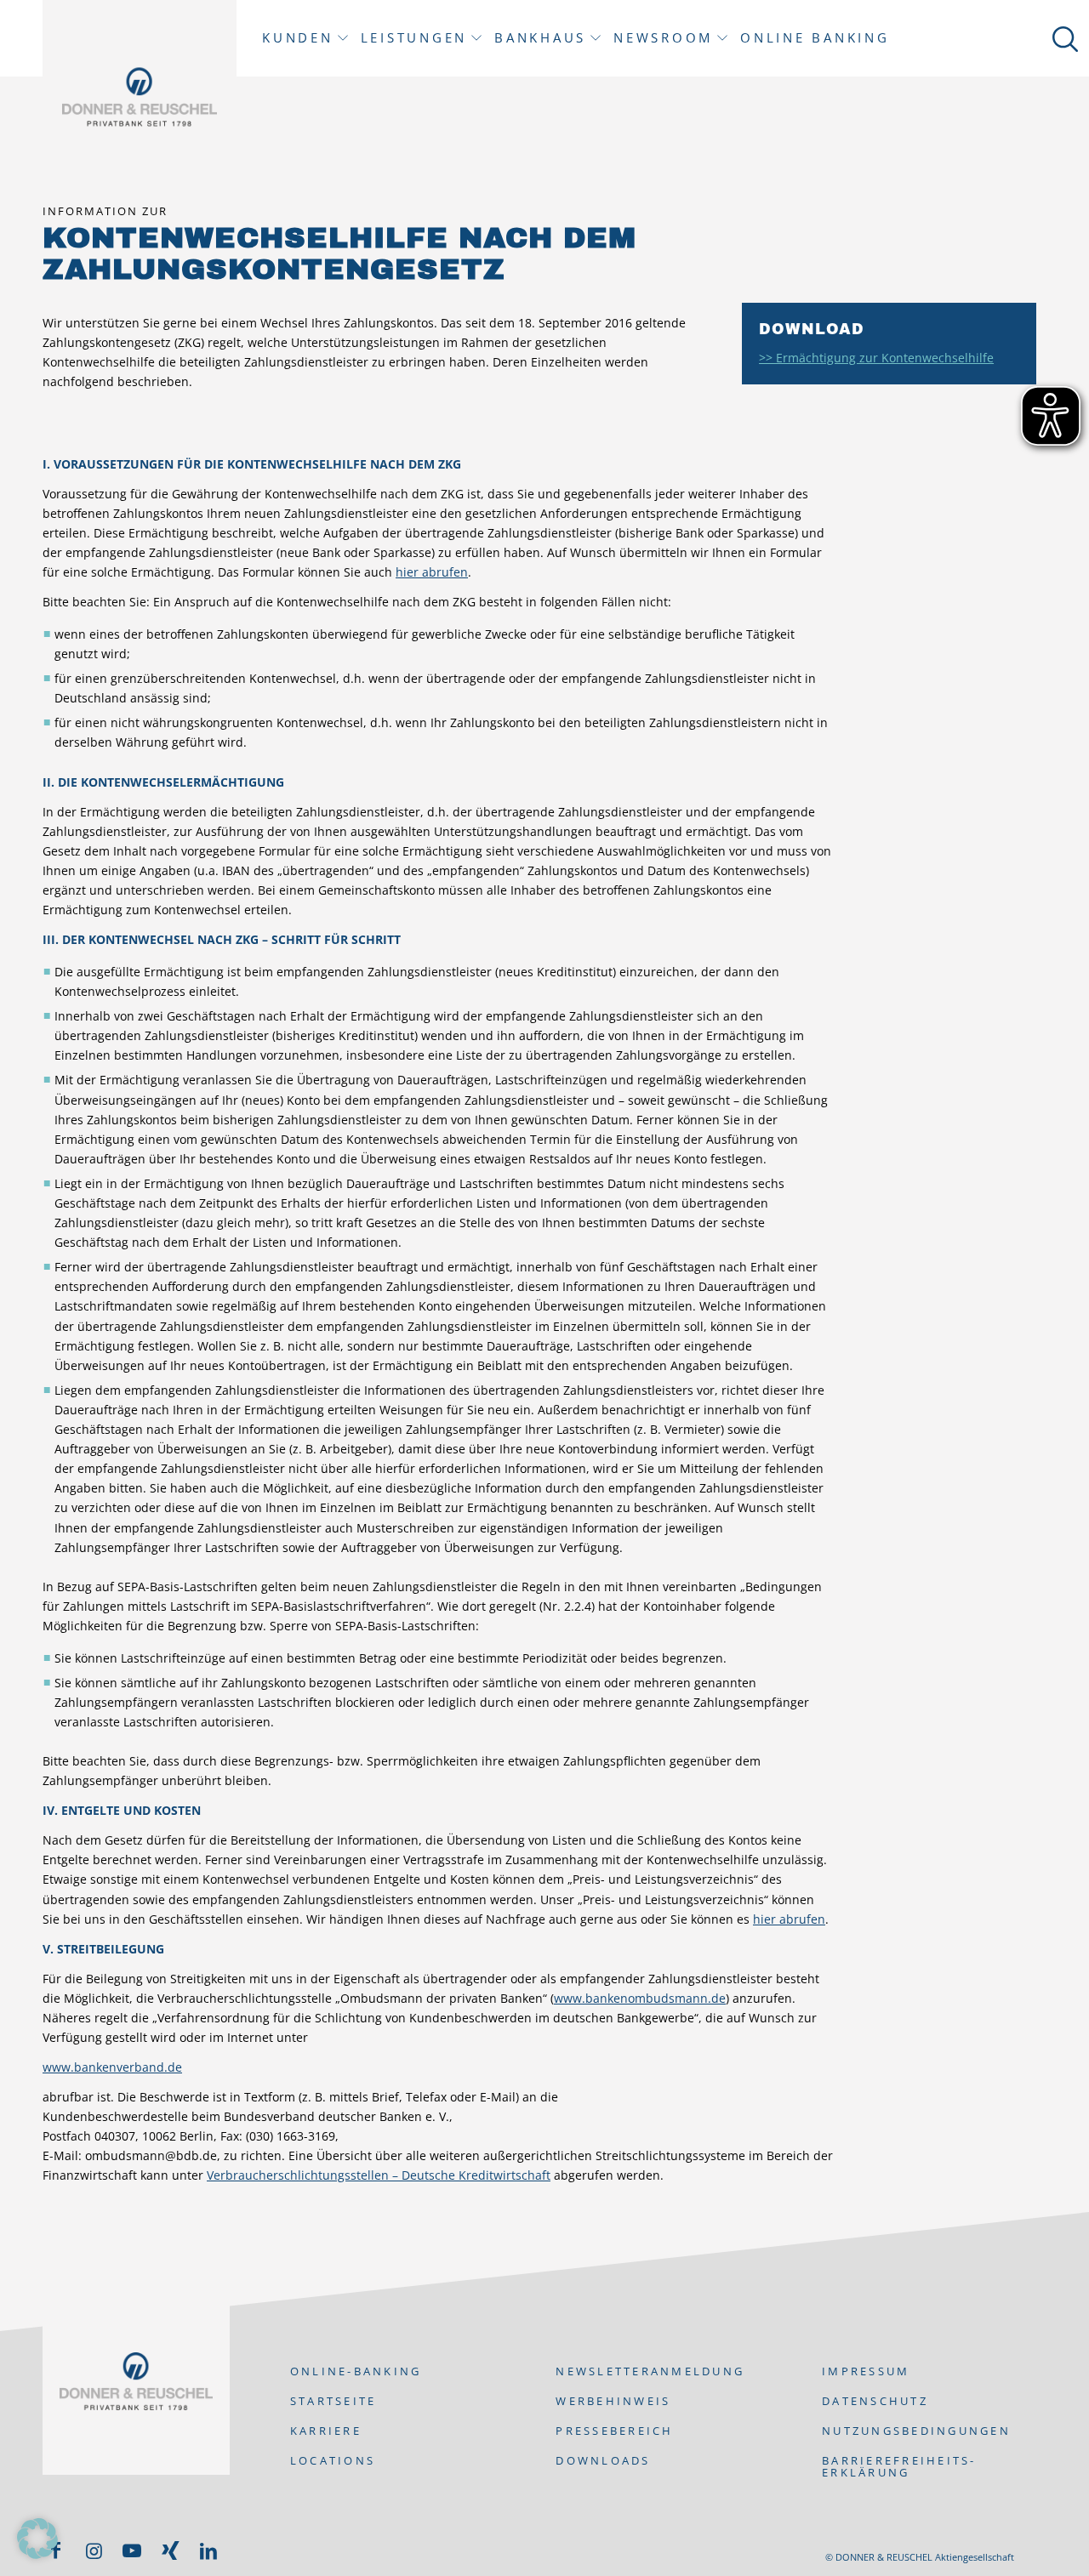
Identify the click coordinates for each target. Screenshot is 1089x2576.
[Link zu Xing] (170, 2550)
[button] (37, 2539)
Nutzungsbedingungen (916, 2431)
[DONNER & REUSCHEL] (140, 97)
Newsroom (663, 38)
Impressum (866, 2371)
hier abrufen (432, 572)
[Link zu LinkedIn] (208, 2550)
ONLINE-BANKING (356, 2371)
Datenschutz (875, 2401)
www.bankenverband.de (112, 2067)
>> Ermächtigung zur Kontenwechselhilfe (876, 358)
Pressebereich (614, 2431)
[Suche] (1062, 38)
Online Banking (815, 38)
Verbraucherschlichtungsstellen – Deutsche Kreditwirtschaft (379, 2175)
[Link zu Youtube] (132, 2550)
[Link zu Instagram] (94, 2550)
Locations (333, 2460)
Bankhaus (540, 38)
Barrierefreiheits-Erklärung (899, 2466)
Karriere (326, 2431)
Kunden (298, 38)
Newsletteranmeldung (650, 2371)
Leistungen (414, 38)
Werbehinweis (613, 2401)
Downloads (603, 2460)
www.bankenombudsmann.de (640, 1998)
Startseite (334, 2401)
